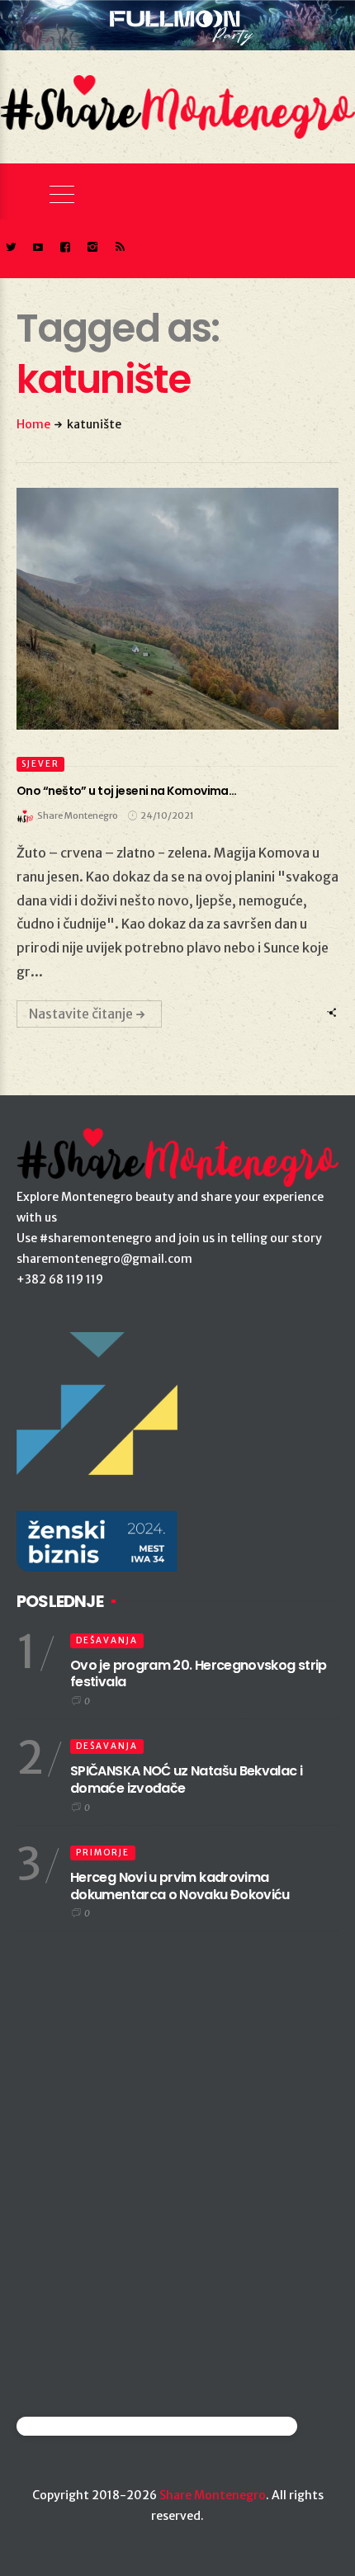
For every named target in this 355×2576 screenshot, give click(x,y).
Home (33, 424)
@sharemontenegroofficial (89, 2426)
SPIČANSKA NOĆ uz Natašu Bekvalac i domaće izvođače (186, 1780)
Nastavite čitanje (81, 1014)
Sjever (40, 764)
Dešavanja (107, 1640)
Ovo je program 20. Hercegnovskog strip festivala (199, 1674)
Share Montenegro (213, 2495)
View (168, 609)
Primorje (103, 1853)
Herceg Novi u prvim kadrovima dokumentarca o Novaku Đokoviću (180, 1886)
